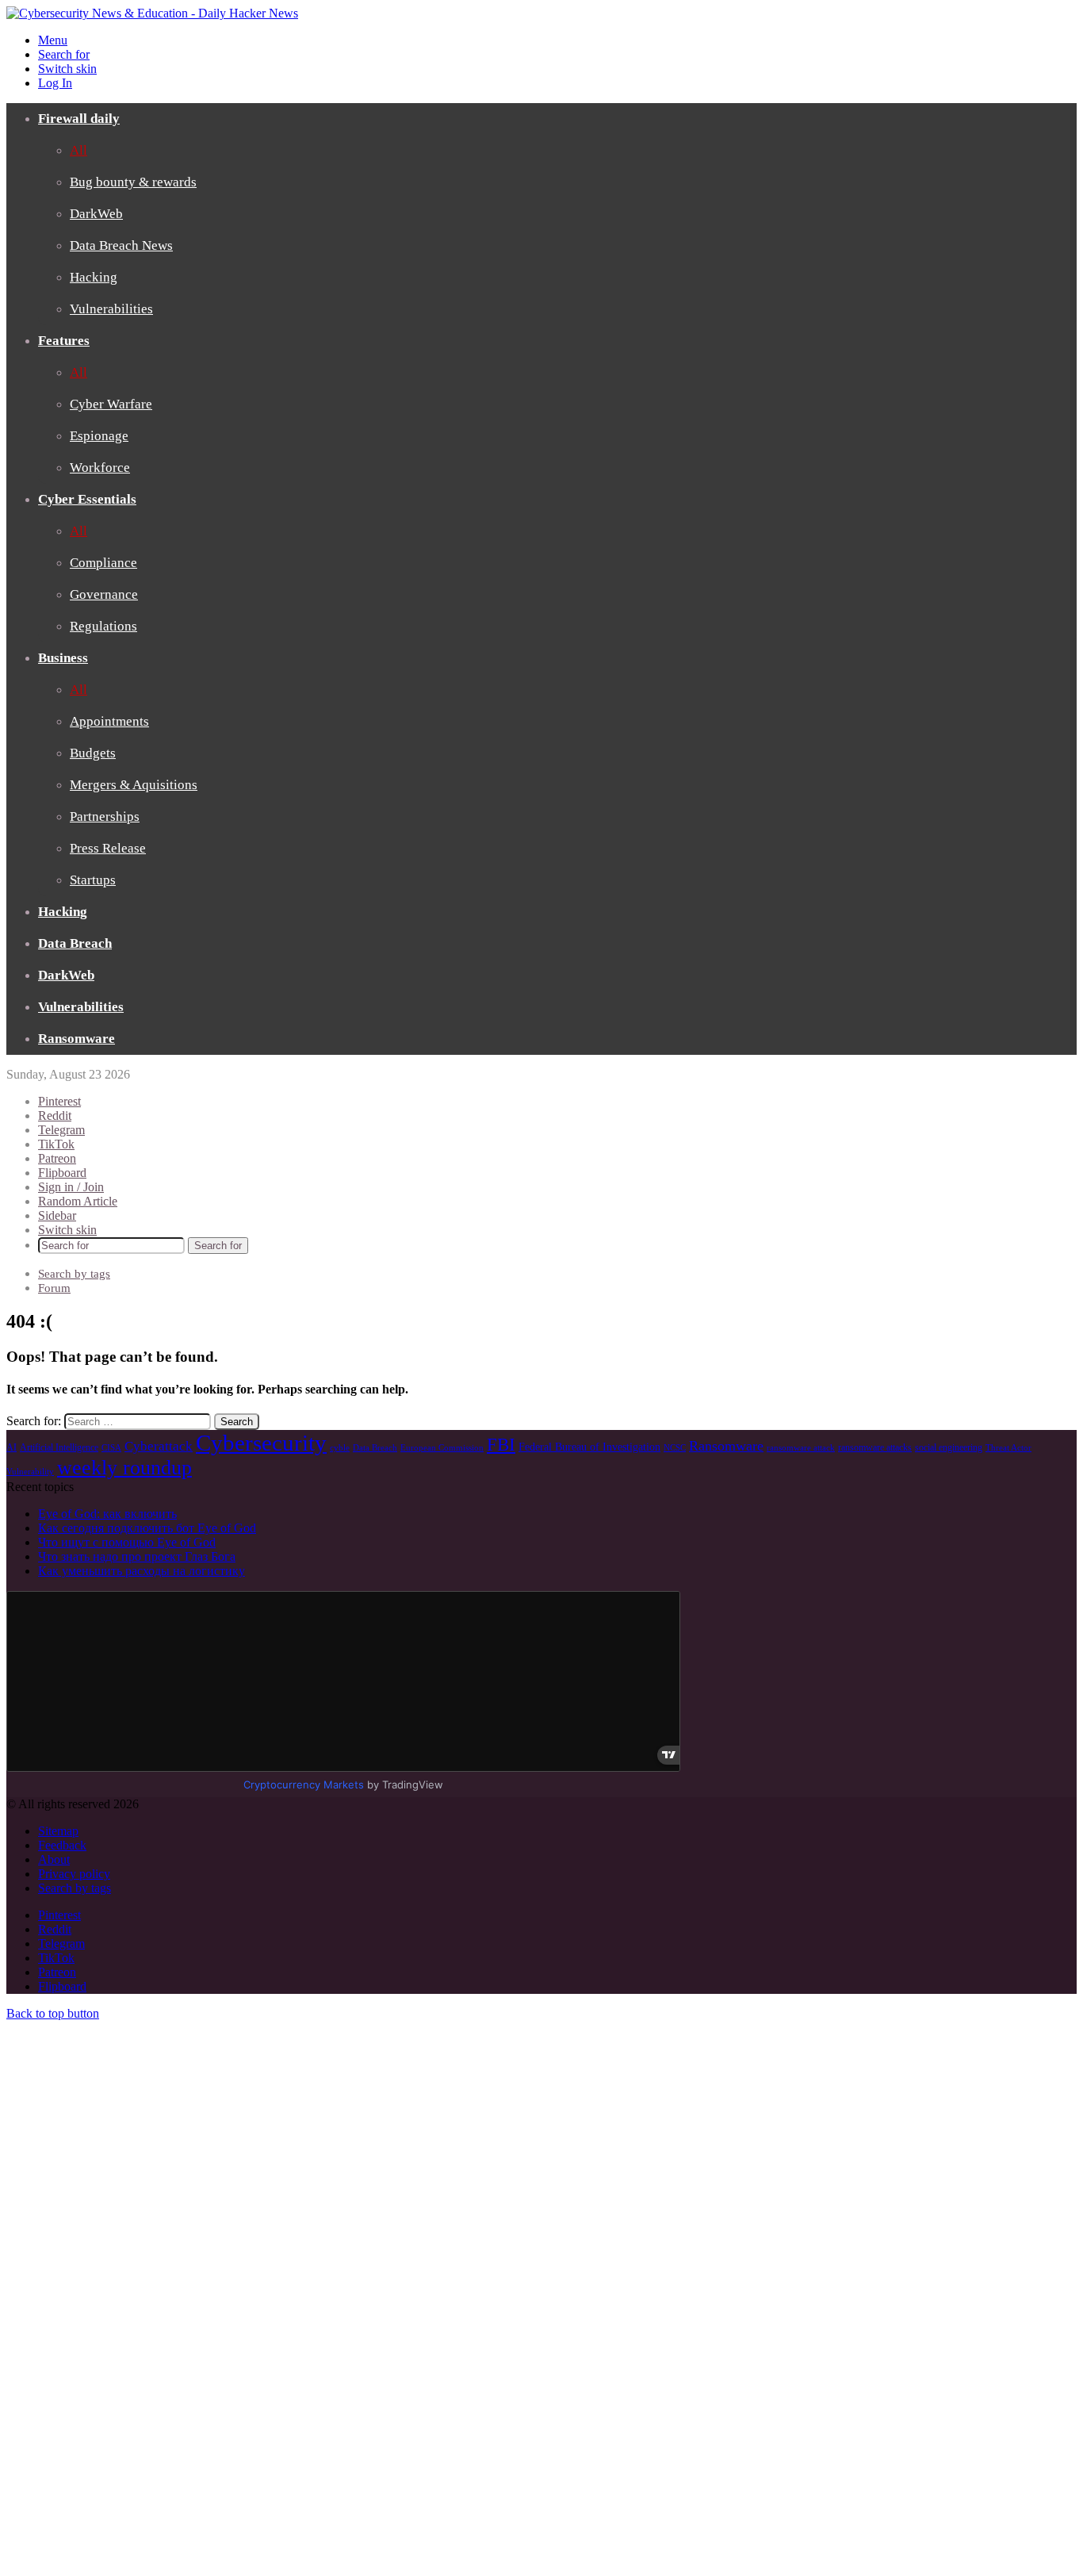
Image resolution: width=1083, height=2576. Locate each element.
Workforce (100, 468)
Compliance (103, 563)
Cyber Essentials (87, 499)
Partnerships (105, 816)
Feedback (62, 1845)
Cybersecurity (261, 1443)
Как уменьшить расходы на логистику (142, 1571)
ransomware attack (801, 1448)
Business (63, 658)
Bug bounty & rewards (133, 182)
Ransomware (77, 1039)
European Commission (442, 1448)
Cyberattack (159, 1446)
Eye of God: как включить (107, 1514)
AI (11, 1447)
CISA (111, 1448)
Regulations (103, 626)
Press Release (108, 848)
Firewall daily (79, 119)
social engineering (949, 1447)
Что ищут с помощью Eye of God (127, 1542)
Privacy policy (74, 1874)
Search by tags (74, 1274)
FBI (501, 1444)
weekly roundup (124, 1468)
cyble (340, 1448)
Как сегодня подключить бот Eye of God (147, 1528)
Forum (54, 1288)
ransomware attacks (875, 1447)
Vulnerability (30, 1472)
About (54, 1859)
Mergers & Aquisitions (134, 785)
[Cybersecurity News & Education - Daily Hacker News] (152, 13)
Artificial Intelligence (59, 1447)
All (78, 150)
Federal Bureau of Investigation (589, 1447)
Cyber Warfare (111, 404)
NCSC (675, 1448)
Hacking (94, 277)
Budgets (93, 753)
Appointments (109, 721)
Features (64, 341)
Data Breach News (121, 245)
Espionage (99, 436)
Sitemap (58, 1831)
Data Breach (75, 943)
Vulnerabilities (111, 309)
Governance (104, 594)
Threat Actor (1008, 1448)
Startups (93, 880)
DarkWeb (96, 214)
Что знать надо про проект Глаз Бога (137, 1556)
